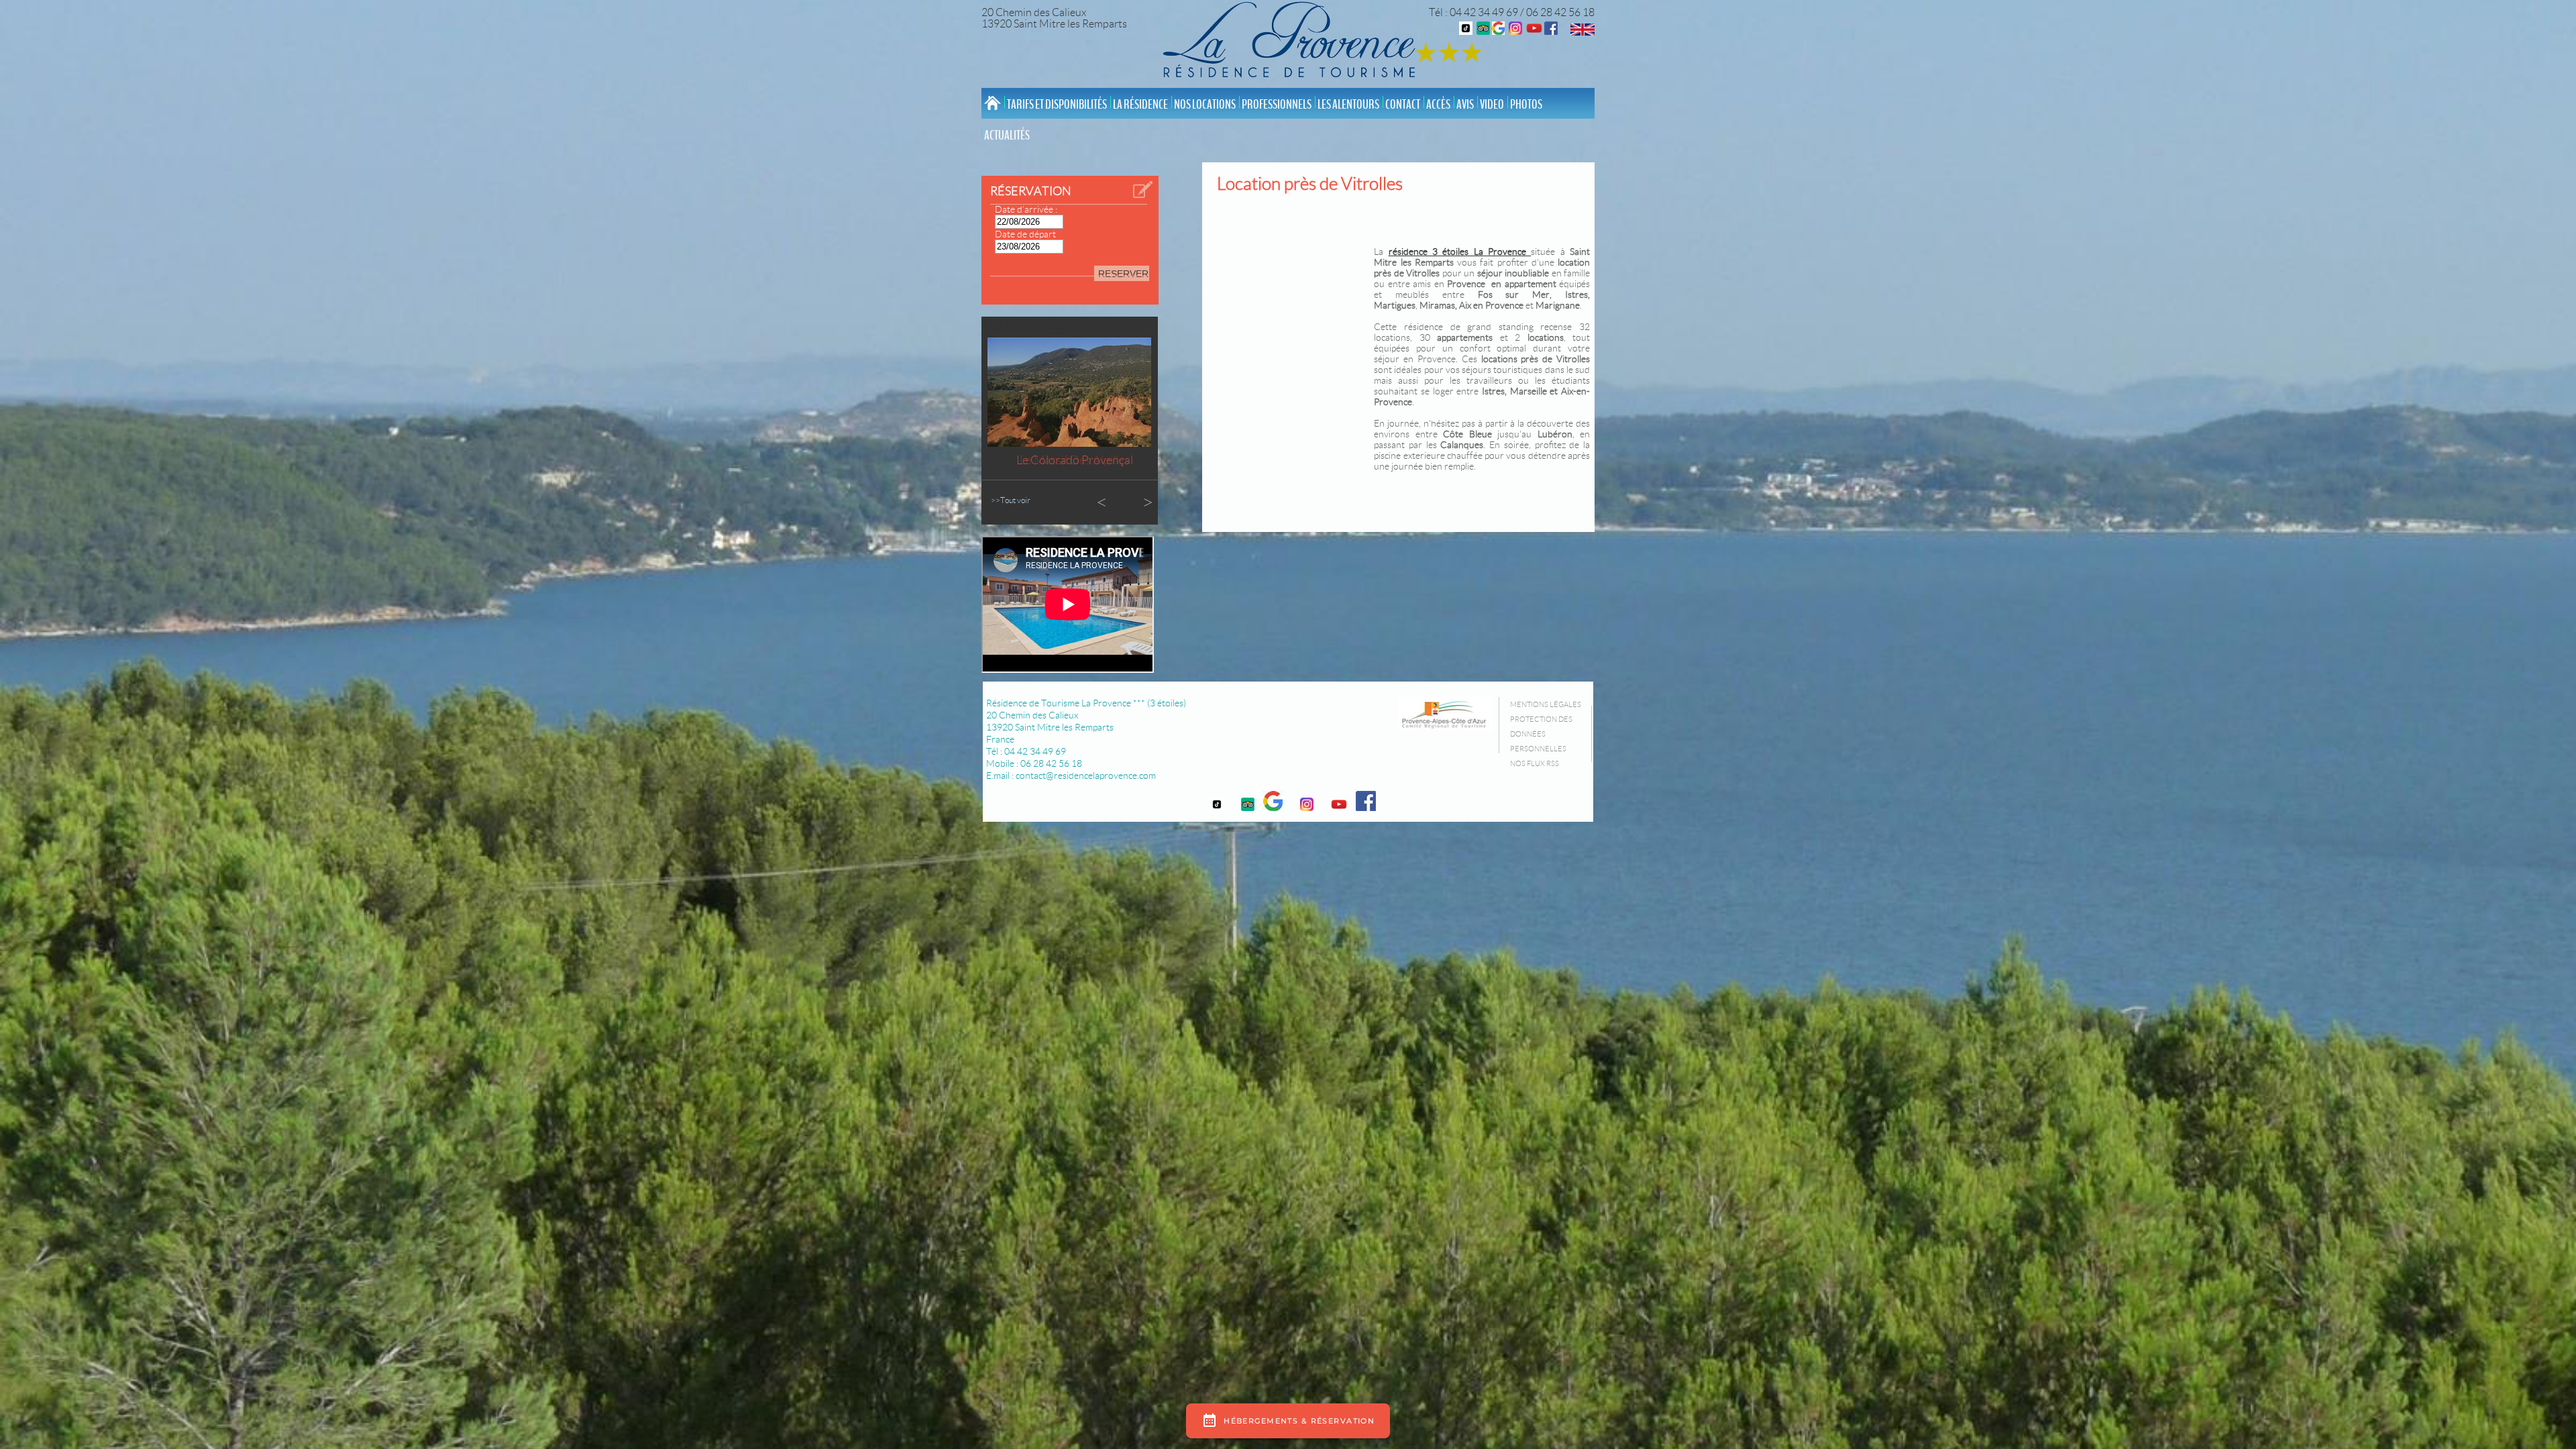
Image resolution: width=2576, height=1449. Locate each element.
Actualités (1007, 136)
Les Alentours (1348, 105)
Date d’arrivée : (1026, 209)
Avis (1465, 105)
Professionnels (1277, 105)
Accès (1438, 105)
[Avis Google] (1498, 31)
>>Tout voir (1011, 500)
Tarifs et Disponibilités (1057, 105)
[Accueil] (1293, 42)
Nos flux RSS (1535, 763)
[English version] (1582, 32)
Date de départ (1025, 234)
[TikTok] (1466, 31)
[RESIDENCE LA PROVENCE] (1534, 31)
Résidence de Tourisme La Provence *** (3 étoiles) (1086, 703)
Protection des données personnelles (1541, 734)
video (1492, 105)
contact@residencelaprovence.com (1086, 775)
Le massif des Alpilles (1075, 460)
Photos (1526, 105)
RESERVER (1123, 274)
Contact (1403, 105)
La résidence (1140, 105)
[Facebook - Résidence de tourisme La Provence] (1551, 31)
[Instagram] (1515, 31)
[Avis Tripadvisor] (1483, 31)
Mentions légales (1546, 704)
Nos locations (1205, 105)
